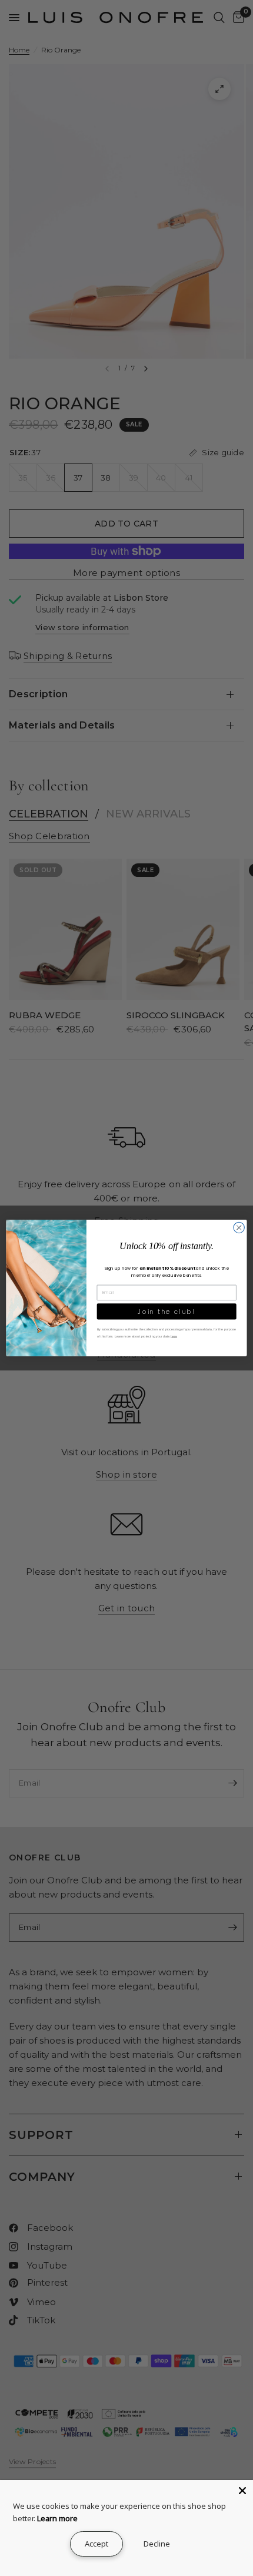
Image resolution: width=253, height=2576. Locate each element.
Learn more (57, 2518)
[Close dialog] (239, 1227)
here (174, 1336)
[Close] (242, 2491)
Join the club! (167, 1311)
